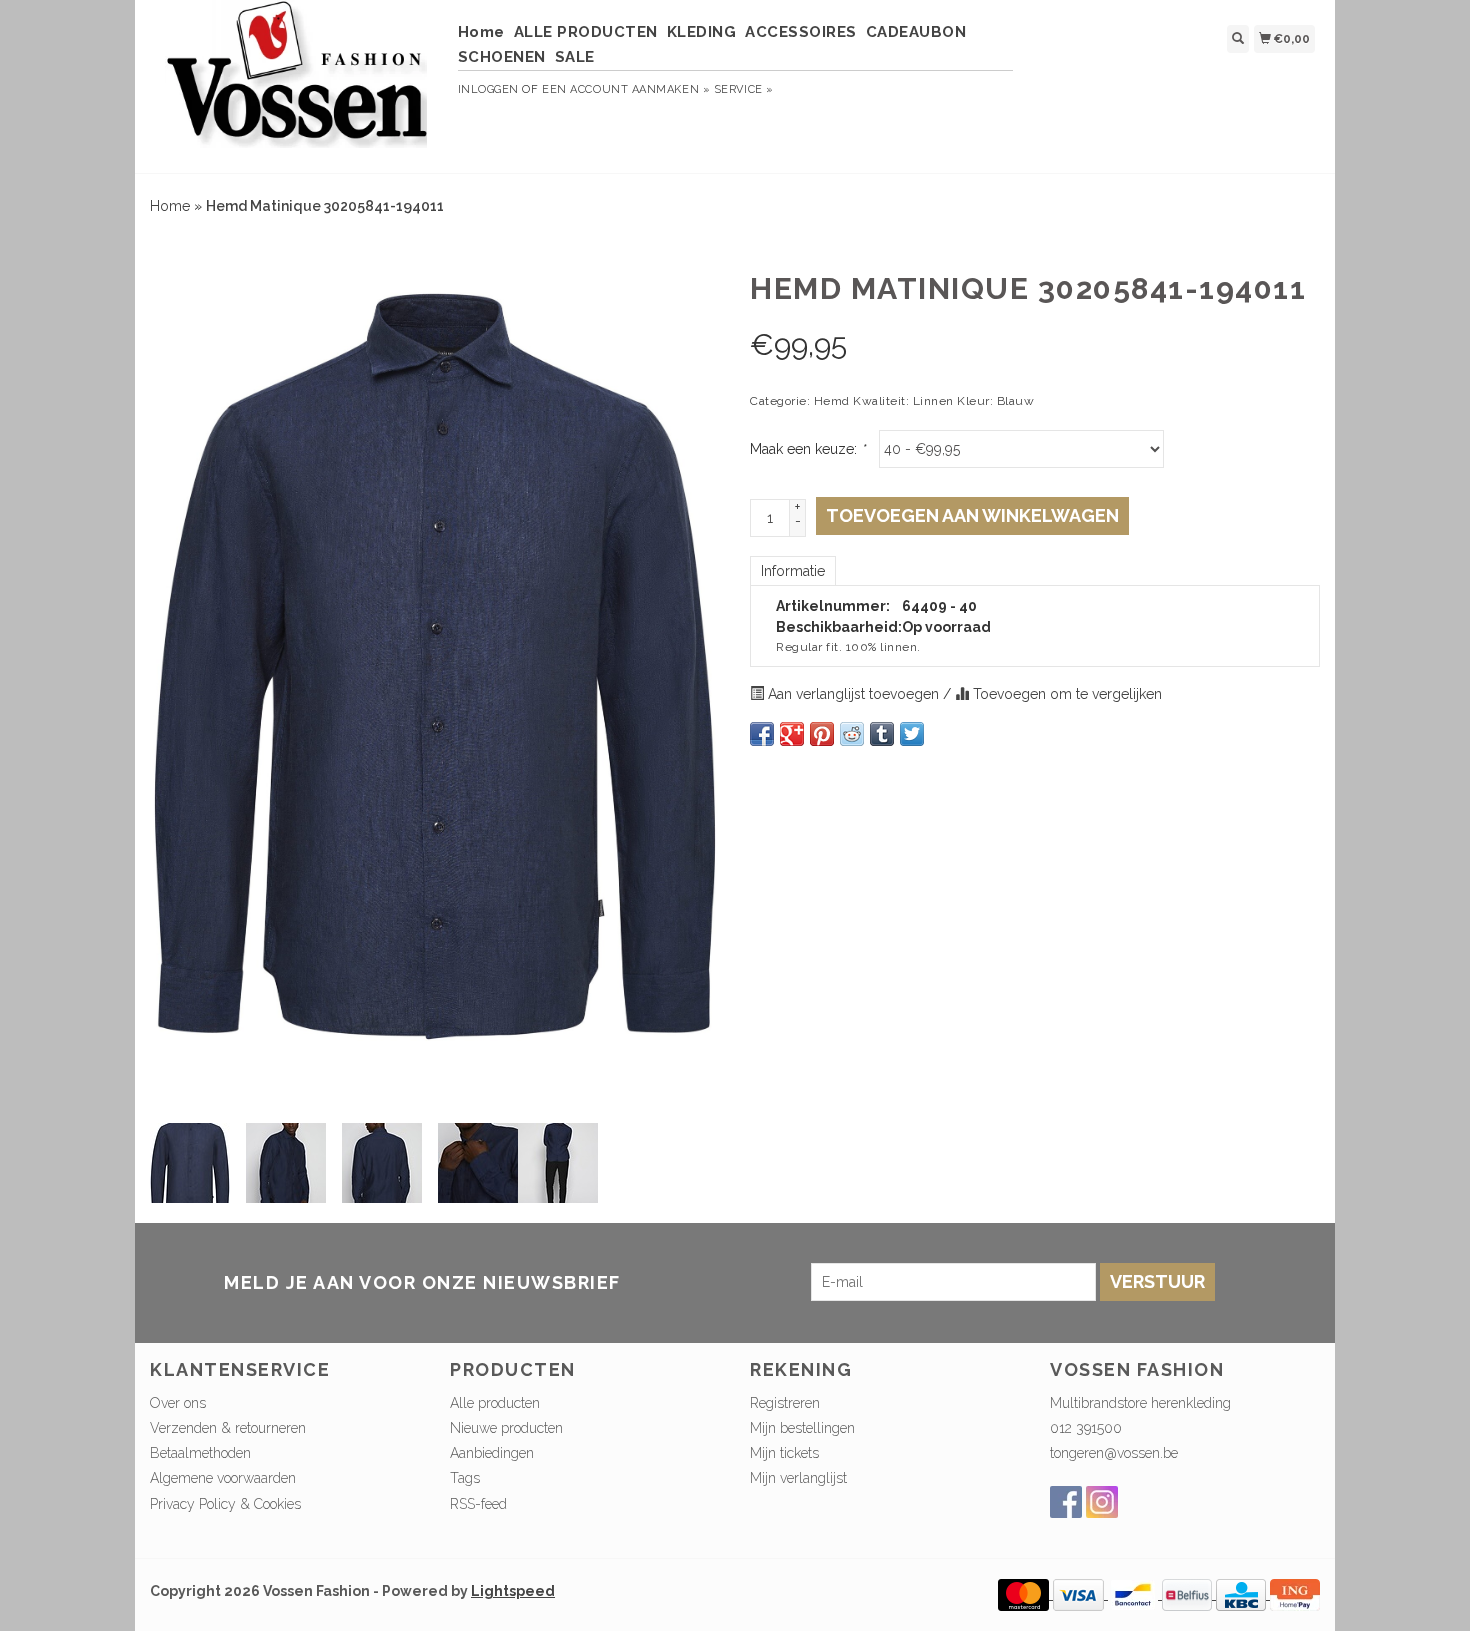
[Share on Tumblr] (882, 734)
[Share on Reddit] (852, 734)
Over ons (178, 1403)
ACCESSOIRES (801, 32)
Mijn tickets (784, 1453)
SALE (575, 57)
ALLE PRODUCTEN (586, 32)
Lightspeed (513, 1591)
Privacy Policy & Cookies (225, 1504)
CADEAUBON (916, 32)
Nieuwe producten (506, 1428)
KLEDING (702, 32)
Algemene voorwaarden (223, 1478)
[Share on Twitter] (912, 734)
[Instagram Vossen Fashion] (1102, 1502)
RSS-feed (478, 1504)
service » (744, 89)
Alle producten (495, 1403)
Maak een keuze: (807, 449)
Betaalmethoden (200, 1453)
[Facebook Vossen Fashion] (1066, 1502)
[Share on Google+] (792, 734)
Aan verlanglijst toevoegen (853, 694)
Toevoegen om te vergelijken (1065, 694)
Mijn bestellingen (802, 1428)
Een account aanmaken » (626, 89)
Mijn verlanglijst (798, 1478)
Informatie (793, 571)
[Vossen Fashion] (296, 84)
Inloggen (488, 89)
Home (481, 32)
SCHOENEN (502, 57)
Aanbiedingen (492, 1453)
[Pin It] (822, 734)
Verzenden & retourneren (228, 1428)
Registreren (785, 1403)
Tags (465, 1478)
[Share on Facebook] (762, 734)
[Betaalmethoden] (1025, 1594)
